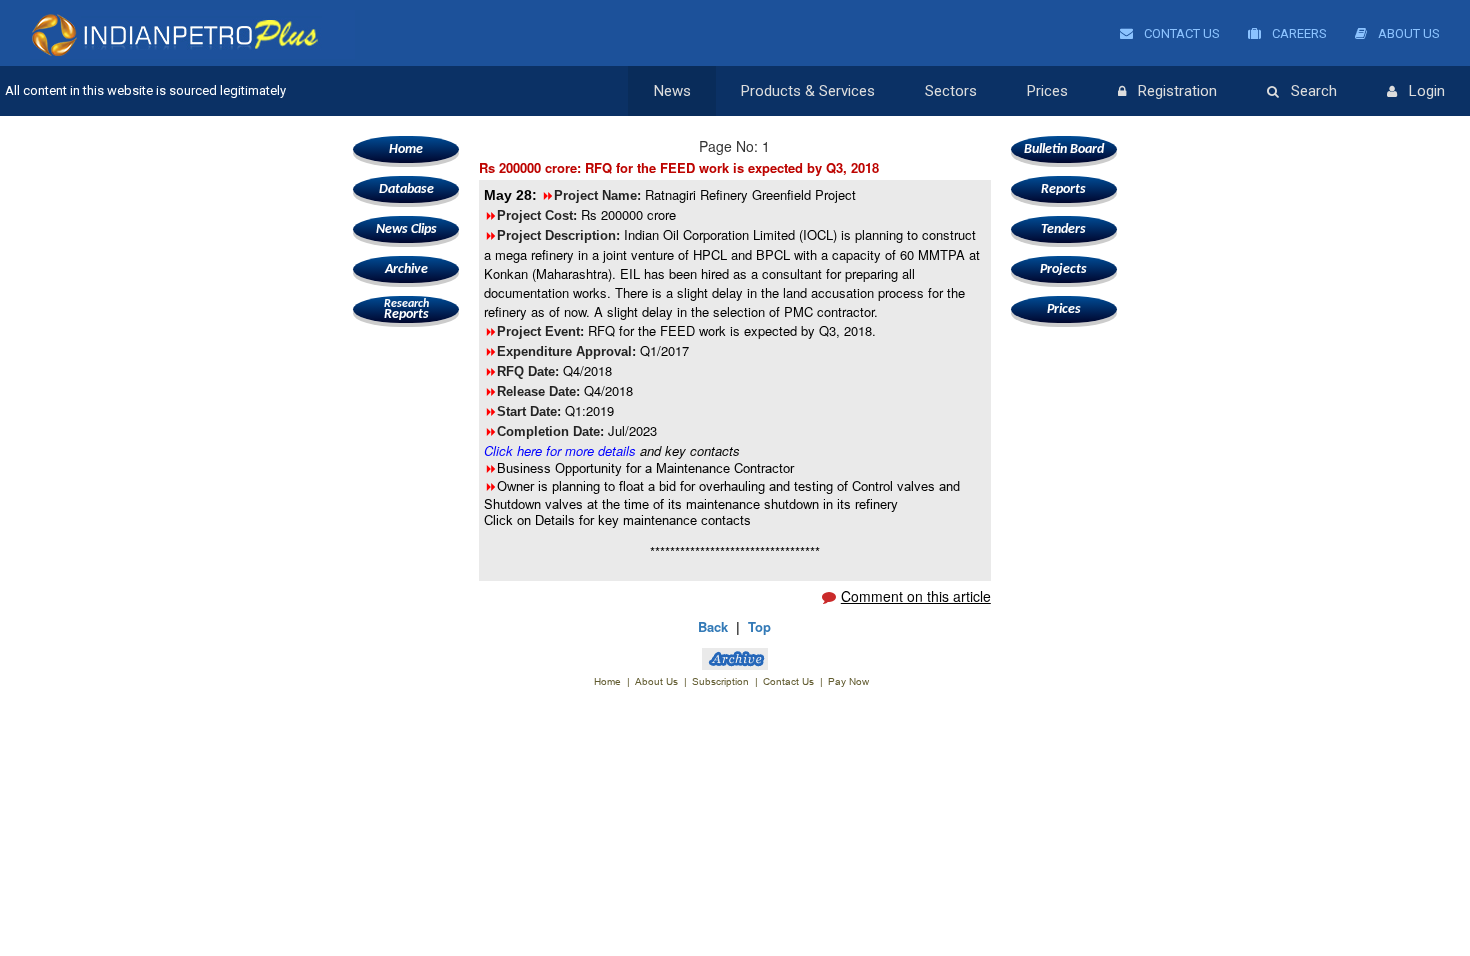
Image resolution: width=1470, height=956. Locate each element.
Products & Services (808, 91)
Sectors (951, 91)
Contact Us (1180, 33)
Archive (406, 269)
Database (406, 189)
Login (1427, 91)
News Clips (406, 229)
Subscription (720, 681)
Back (713, 626)
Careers (1298, 33)
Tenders (1063, 229)
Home (406, 149)
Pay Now (848, 681)
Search (1314, 91)
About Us (1407, 33)
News (672, 91)
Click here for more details (560, 450)
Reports (406, 310)
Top (759, 626)
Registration (1177, 91)
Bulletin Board (1064, 149)
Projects (1063, 269)
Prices (1047, 91)
